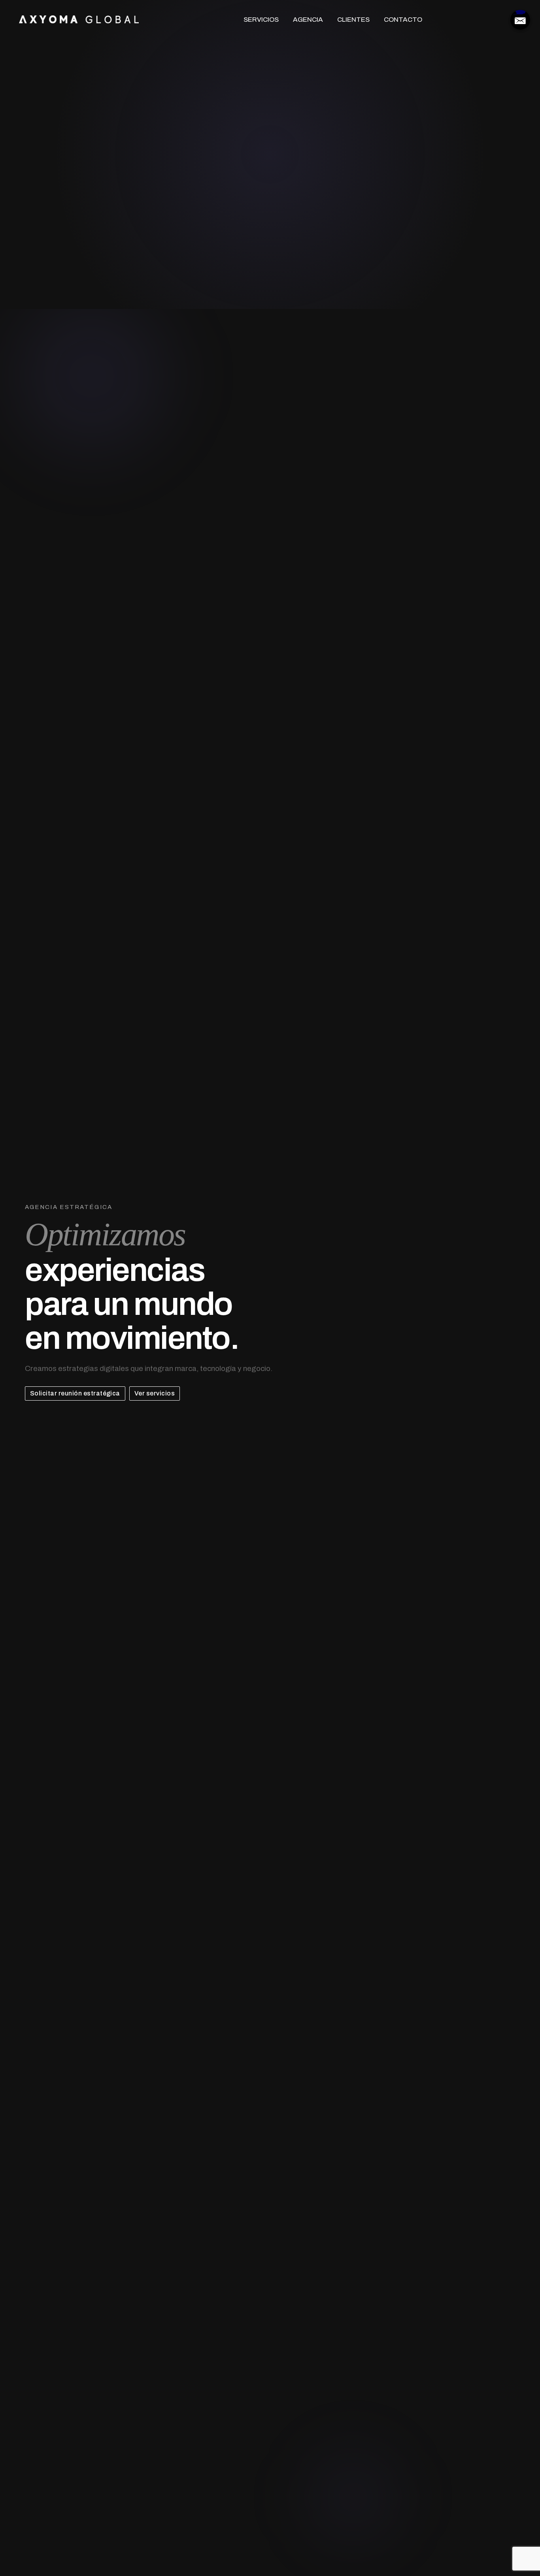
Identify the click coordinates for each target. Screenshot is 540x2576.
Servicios (261, 20)
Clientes (353, 20)
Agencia (308, 20)
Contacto (403, 20)
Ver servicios (155, 1393)
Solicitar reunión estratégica (75, 1393)
